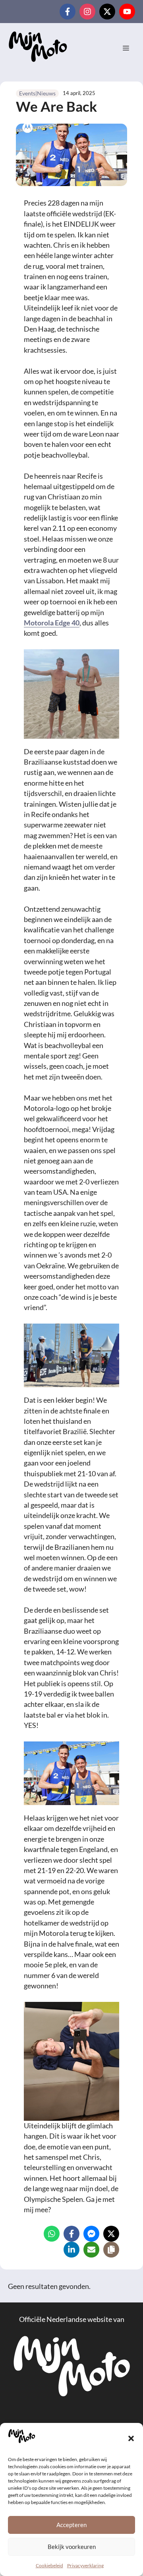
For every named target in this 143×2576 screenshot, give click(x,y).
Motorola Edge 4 (50, 623)
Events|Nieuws (37, 93)
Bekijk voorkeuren (72, 2547)
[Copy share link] (111, 2250)
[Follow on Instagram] (87, 12)
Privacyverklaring (85, 2565)
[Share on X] (111, 2234)
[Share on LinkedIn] (71, 2250)
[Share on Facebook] (71, 2234)
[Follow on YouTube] (127, 12)
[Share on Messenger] (91, 2234)
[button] (131, 2438)
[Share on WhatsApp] (52, 2234)
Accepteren (71, 2525)
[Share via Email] (91, 2250)
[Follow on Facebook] (68, 12)
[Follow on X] (107, 12)
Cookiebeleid (49, 2565)
